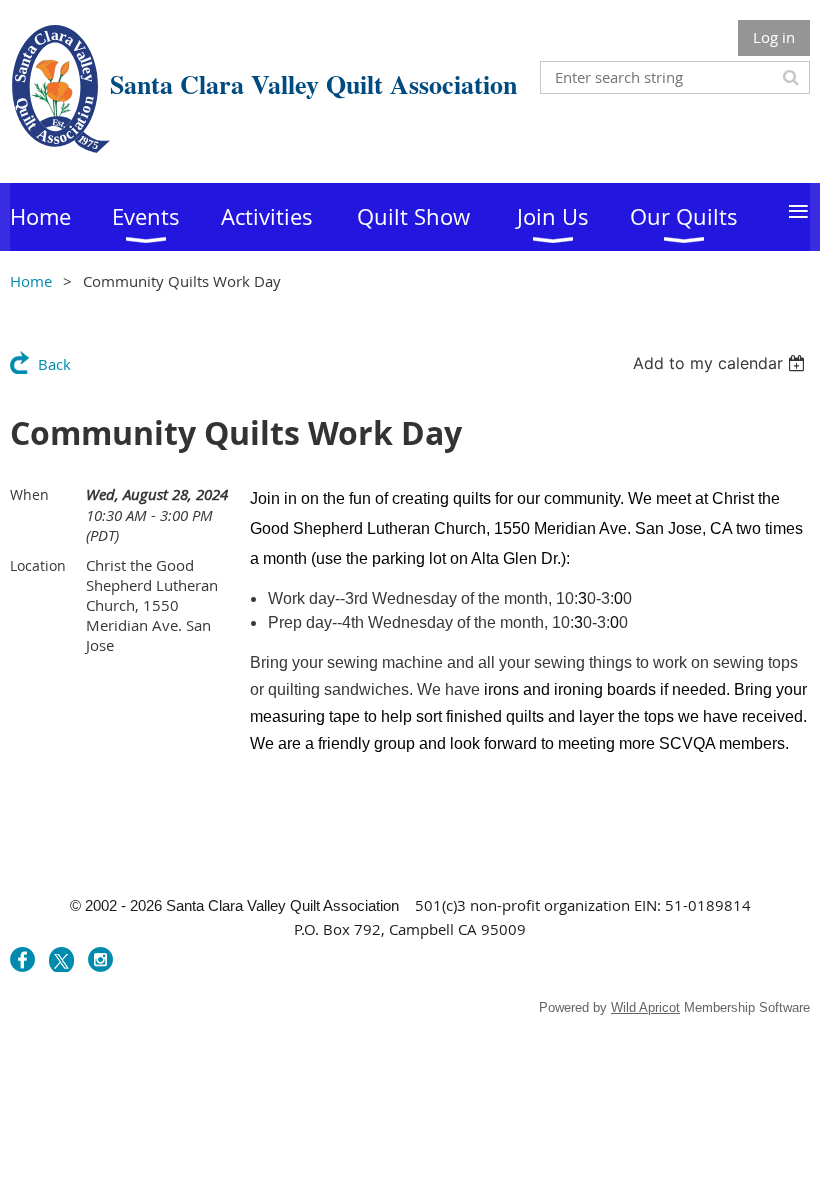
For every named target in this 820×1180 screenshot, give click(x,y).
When (29, 494)
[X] (61, 959)
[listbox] (721, 363)
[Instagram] (100, 959)
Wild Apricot (645, 1007)
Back (54, 364)
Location (38, 565)
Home (31, 281)
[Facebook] (22, 959)
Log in (774, 37)
